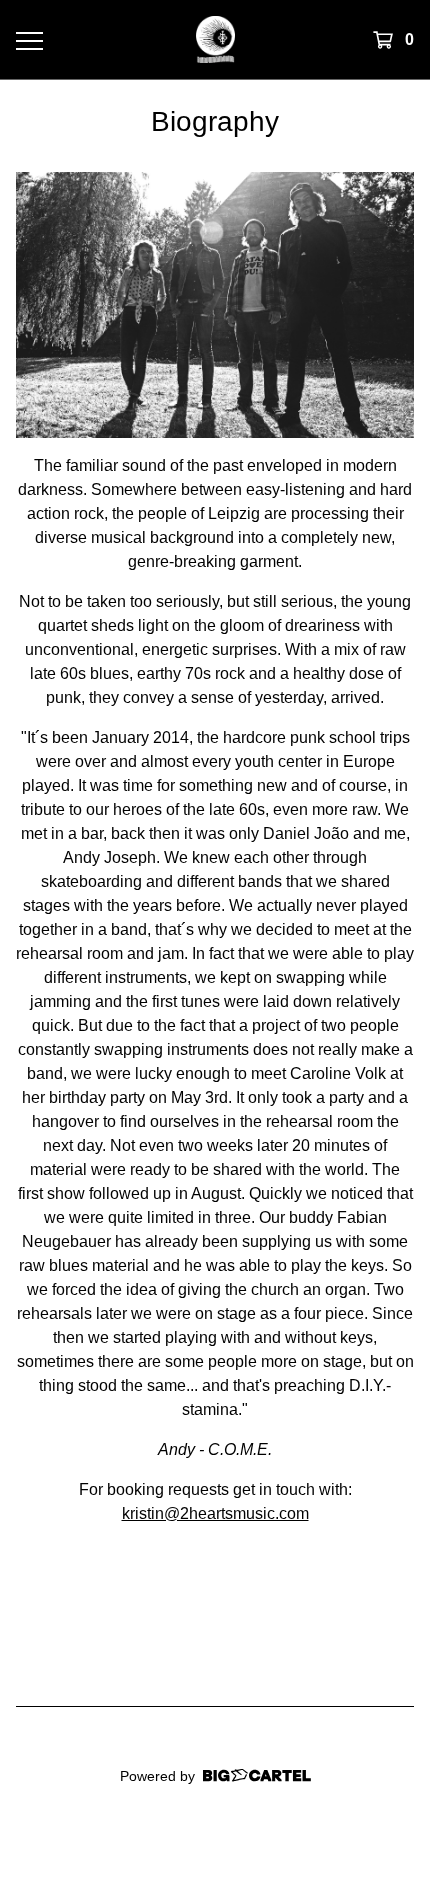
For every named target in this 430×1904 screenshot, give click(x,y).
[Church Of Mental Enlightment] (215, 39)
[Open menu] (29, 40)
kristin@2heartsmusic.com (215, 1513)
